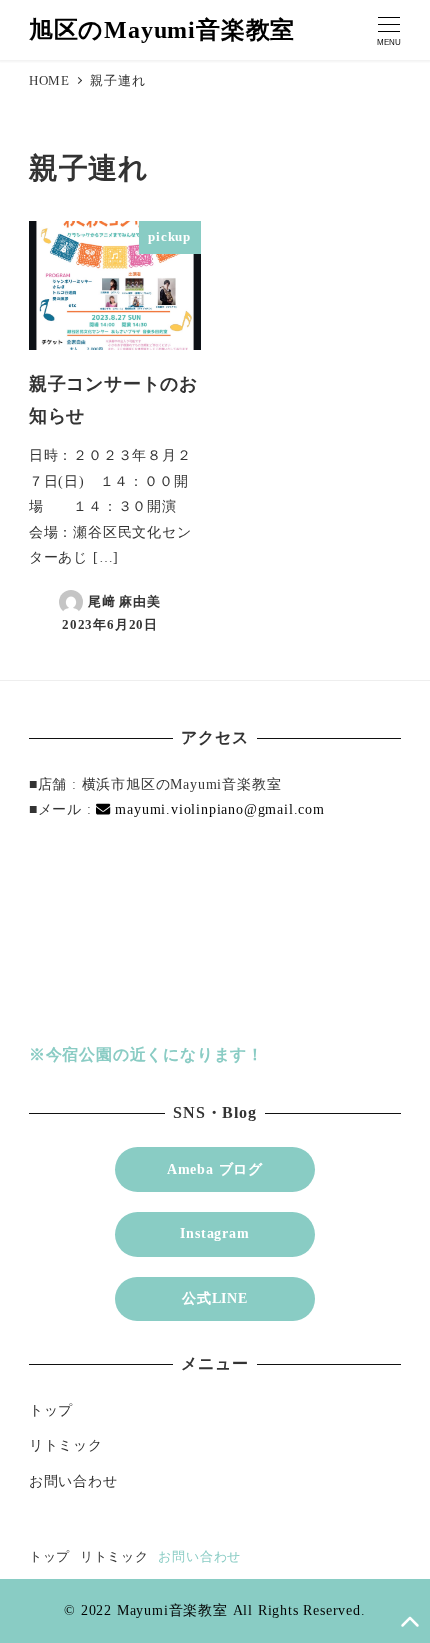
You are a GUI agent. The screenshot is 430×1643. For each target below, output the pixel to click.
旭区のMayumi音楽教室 (162, 30)
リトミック (66, 1445)
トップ (51, 1410)
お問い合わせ (73, 1481)
